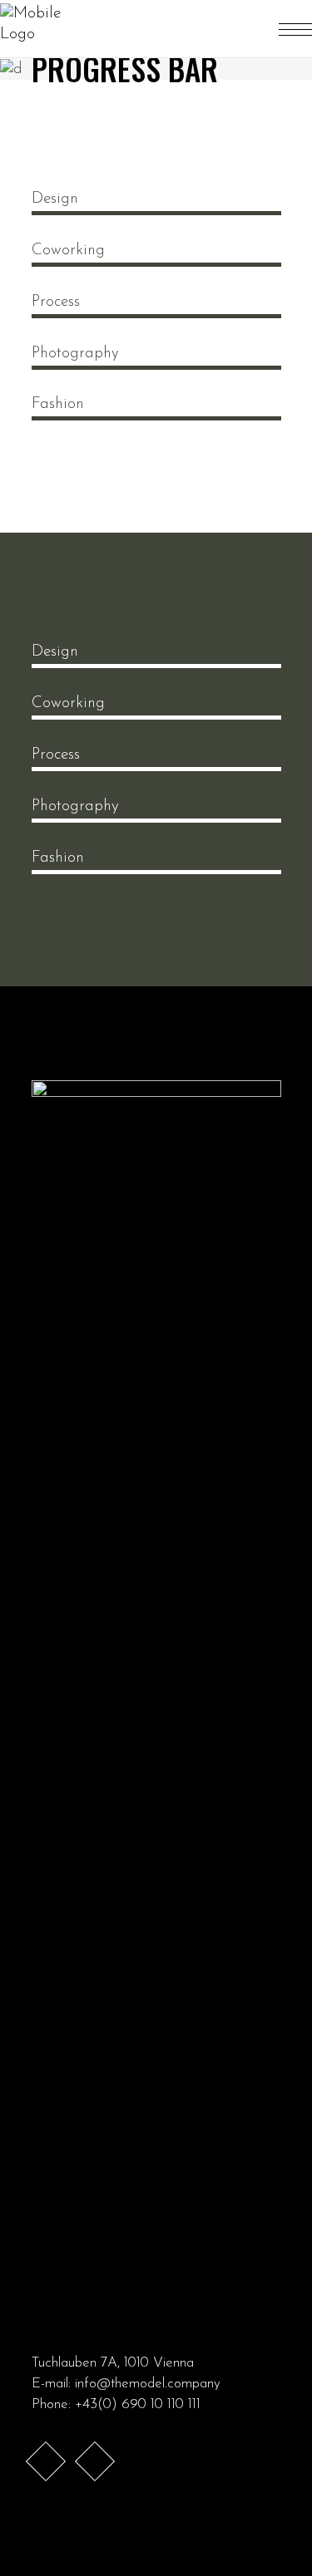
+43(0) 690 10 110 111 (138, 2404)
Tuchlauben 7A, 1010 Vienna (113, 2363)
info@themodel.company (148, 2384)
